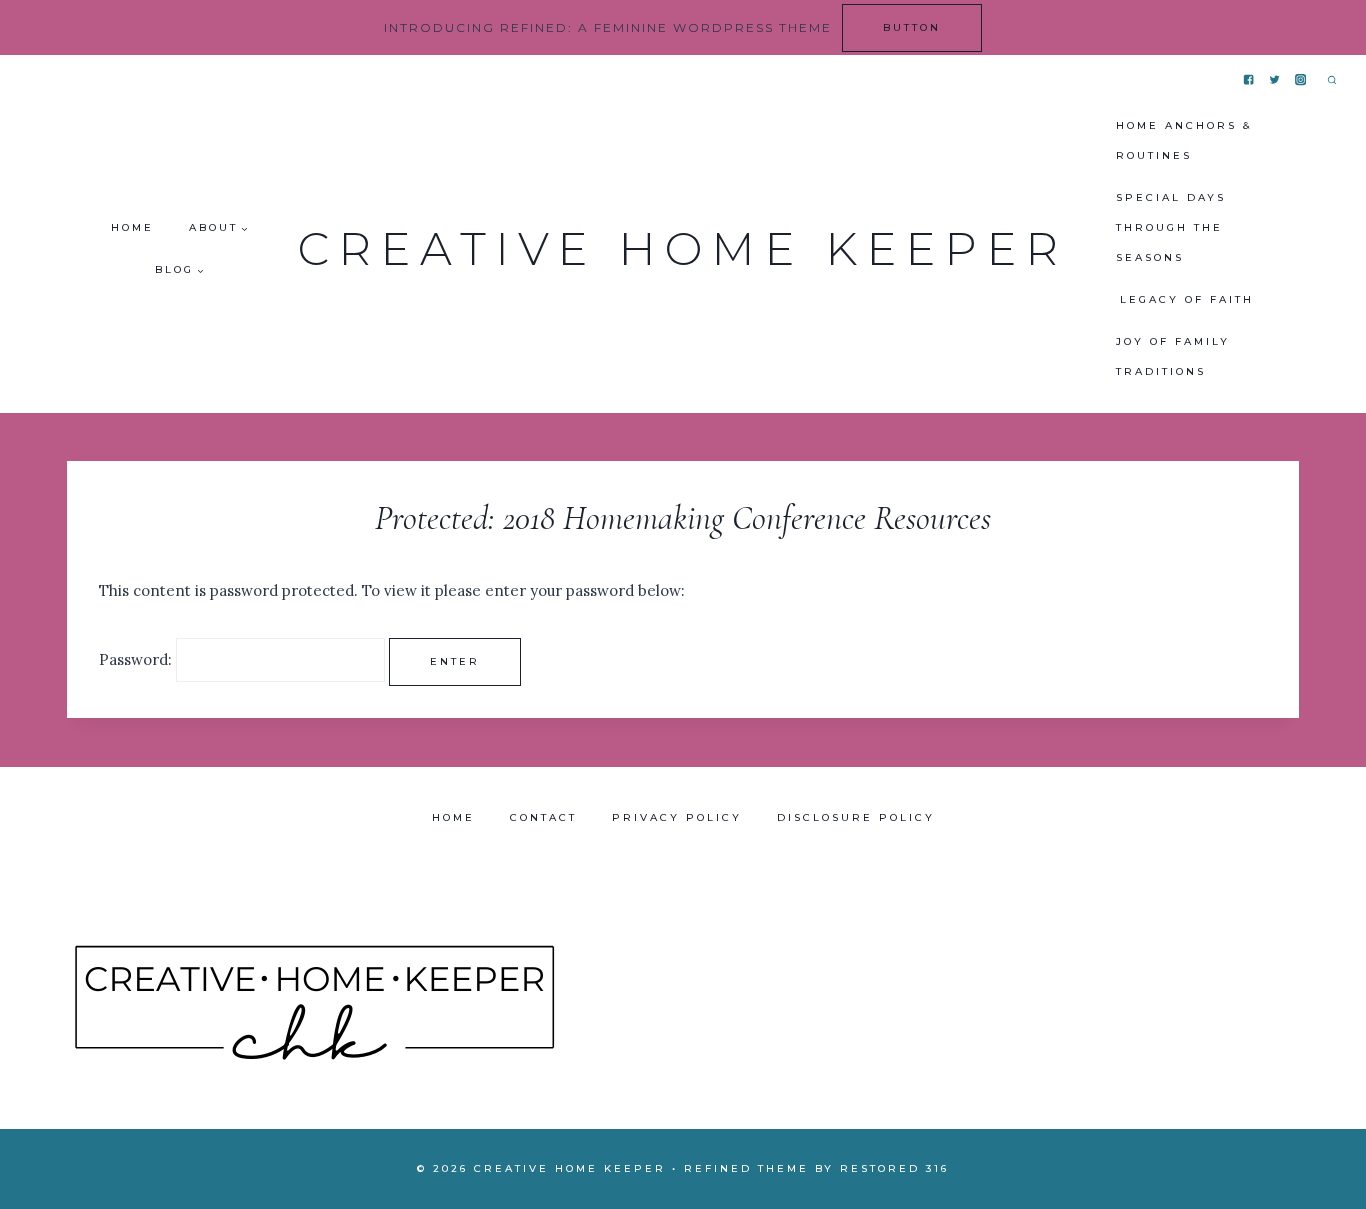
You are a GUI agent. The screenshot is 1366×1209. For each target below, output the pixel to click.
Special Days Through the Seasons (1171, 227)
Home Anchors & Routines (1184, 140)
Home (132, 227)
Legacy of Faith (1187, 299)
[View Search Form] (1332, 80)
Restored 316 (894, 1168)
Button (912, 27)
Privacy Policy (677, 817)
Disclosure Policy (856, 817)
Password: (137, 659)
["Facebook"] (1249, 80)
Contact (543, 817)
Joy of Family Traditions (1173, 356)
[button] (244, 228)
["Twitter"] (1275, 80)
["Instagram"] (1301, 80)
